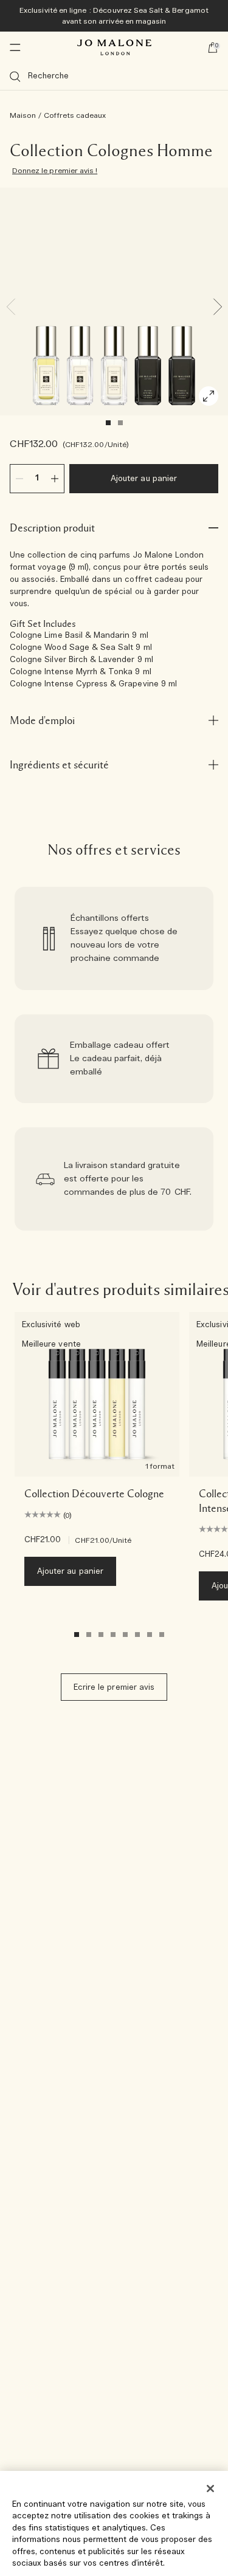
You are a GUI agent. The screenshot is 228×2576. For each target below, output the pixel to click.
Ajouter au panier (144, 479)
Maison (23, 115)
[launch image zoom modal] (209, 396)
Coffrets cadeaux (75, 115)
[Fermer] (210, 2489)
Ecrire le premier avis (114, 1688)
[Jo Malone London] (114, 47)
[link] (114, 938)
